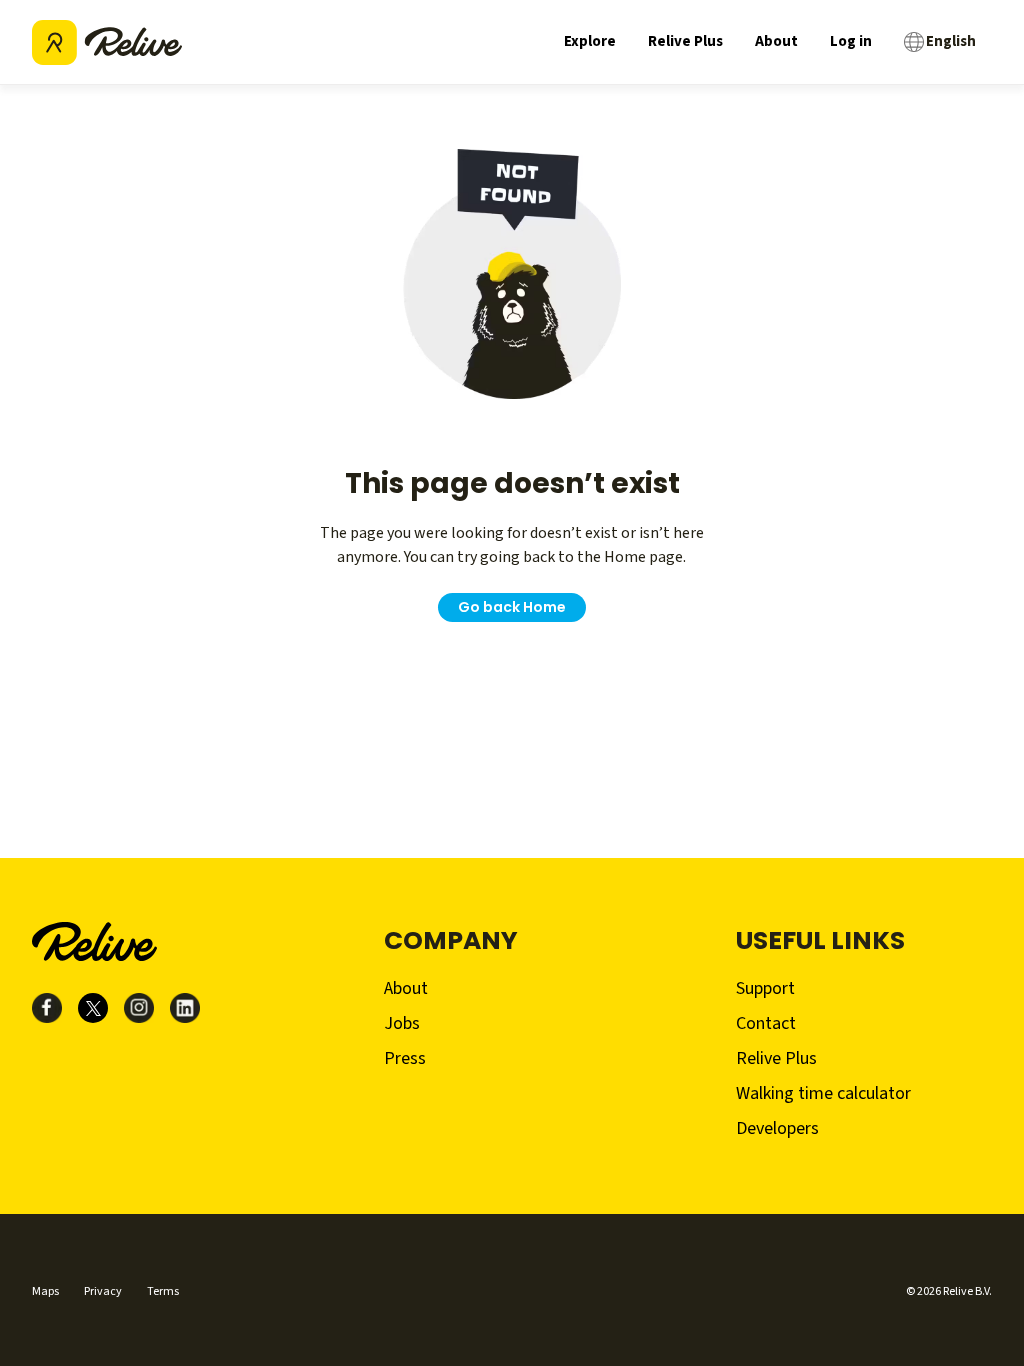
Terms (163, 1291)
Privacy (103, 1291)
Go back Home (512, 607)
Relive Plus (685, 41)
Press (405, 1058)
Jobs (402, 1023)
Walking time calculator (823, 1093)
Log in (851, 41)
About (776, 41)
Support (765, 988)
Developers (777, 1128)
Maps (45, 1291)
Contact (766, 1023)
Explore (590, 41)
